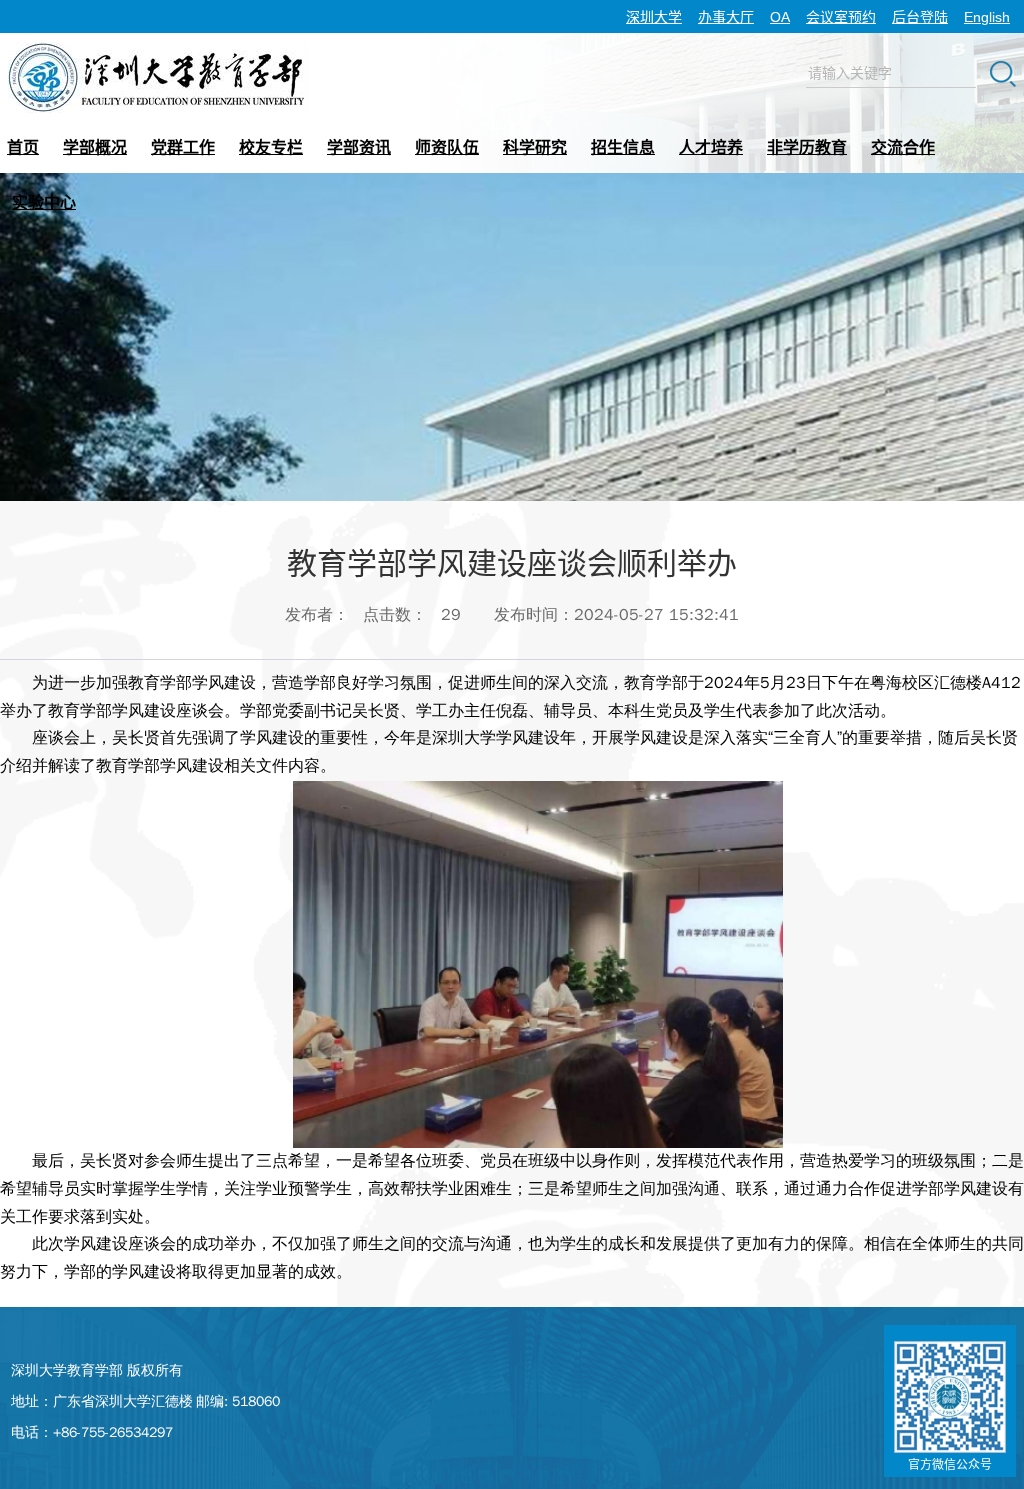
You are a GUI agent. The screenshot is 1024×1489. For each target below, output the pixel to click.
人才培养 (711, 147)
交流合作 (903, 147)
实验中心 (44, 202)
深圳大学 (654, 17)
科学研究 (535, 147)
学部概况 (95, 147)
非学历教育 (807, 147)
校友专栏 (271, 147)
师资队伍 (447, 147)
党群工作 (183, 147)
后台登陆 (920, 17)
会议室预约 (841, 17)
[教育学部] (158, 49)
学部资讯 (359, 147)
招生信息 (623, 147)
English (987, 17)
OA (780, 17)
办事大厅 (726, 17)
